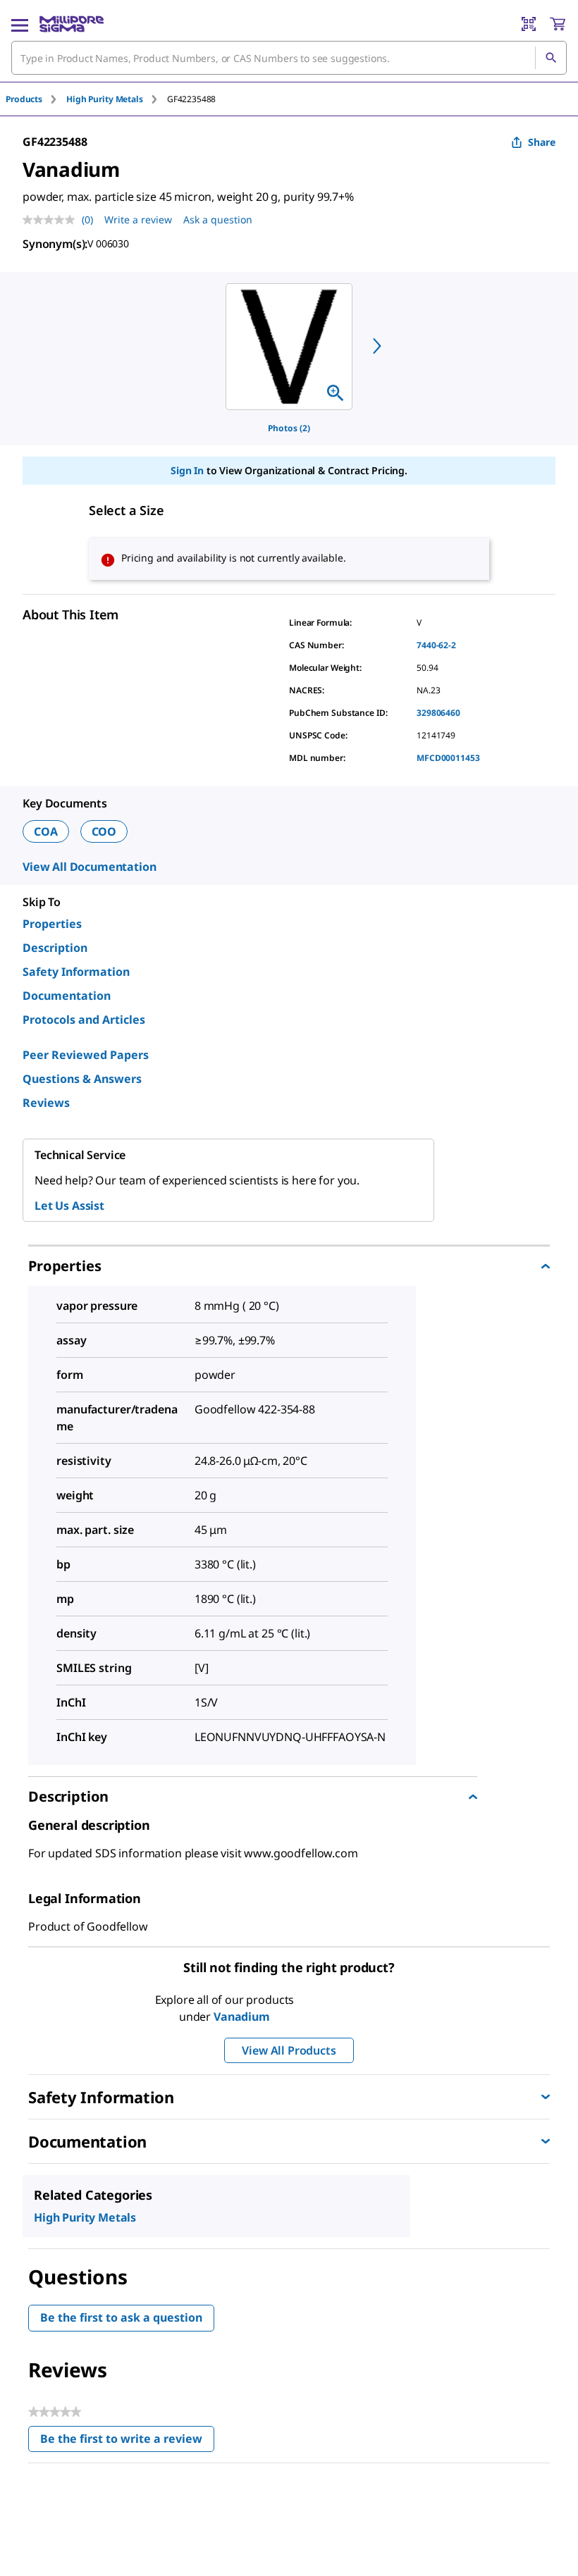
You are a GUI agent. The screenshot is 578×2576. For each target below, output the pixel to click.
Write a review (138, 219)
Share (542, 142)
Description (55, 948)
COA (46, 831)
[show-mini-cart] (558, 24)
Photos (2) (289, 428)
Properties (52, 924)
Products (24, 99)
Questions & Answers (82, 1079)
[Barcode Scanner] (529, 24)
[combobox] (289, 58)
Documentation (67, 996)
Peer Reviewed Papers (86, 1055)
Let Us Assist (69, 1206)
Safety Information (76, 972)
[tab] (36, 99)
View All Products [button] (289, 2050)
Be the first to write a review (127, 2442)
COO (104, 831)
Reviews (46, 1103)
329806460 (438, 713)
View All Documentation (89, 867)
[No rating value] (52, 220)
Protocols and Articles (84, 1020)
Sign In (187, 470)
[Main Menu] (20, 24)
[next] (377, 346)
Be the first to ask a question (121, 2317)
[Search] (551, 58)
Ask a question (218, 219)
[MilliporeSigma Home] (72, 24)
